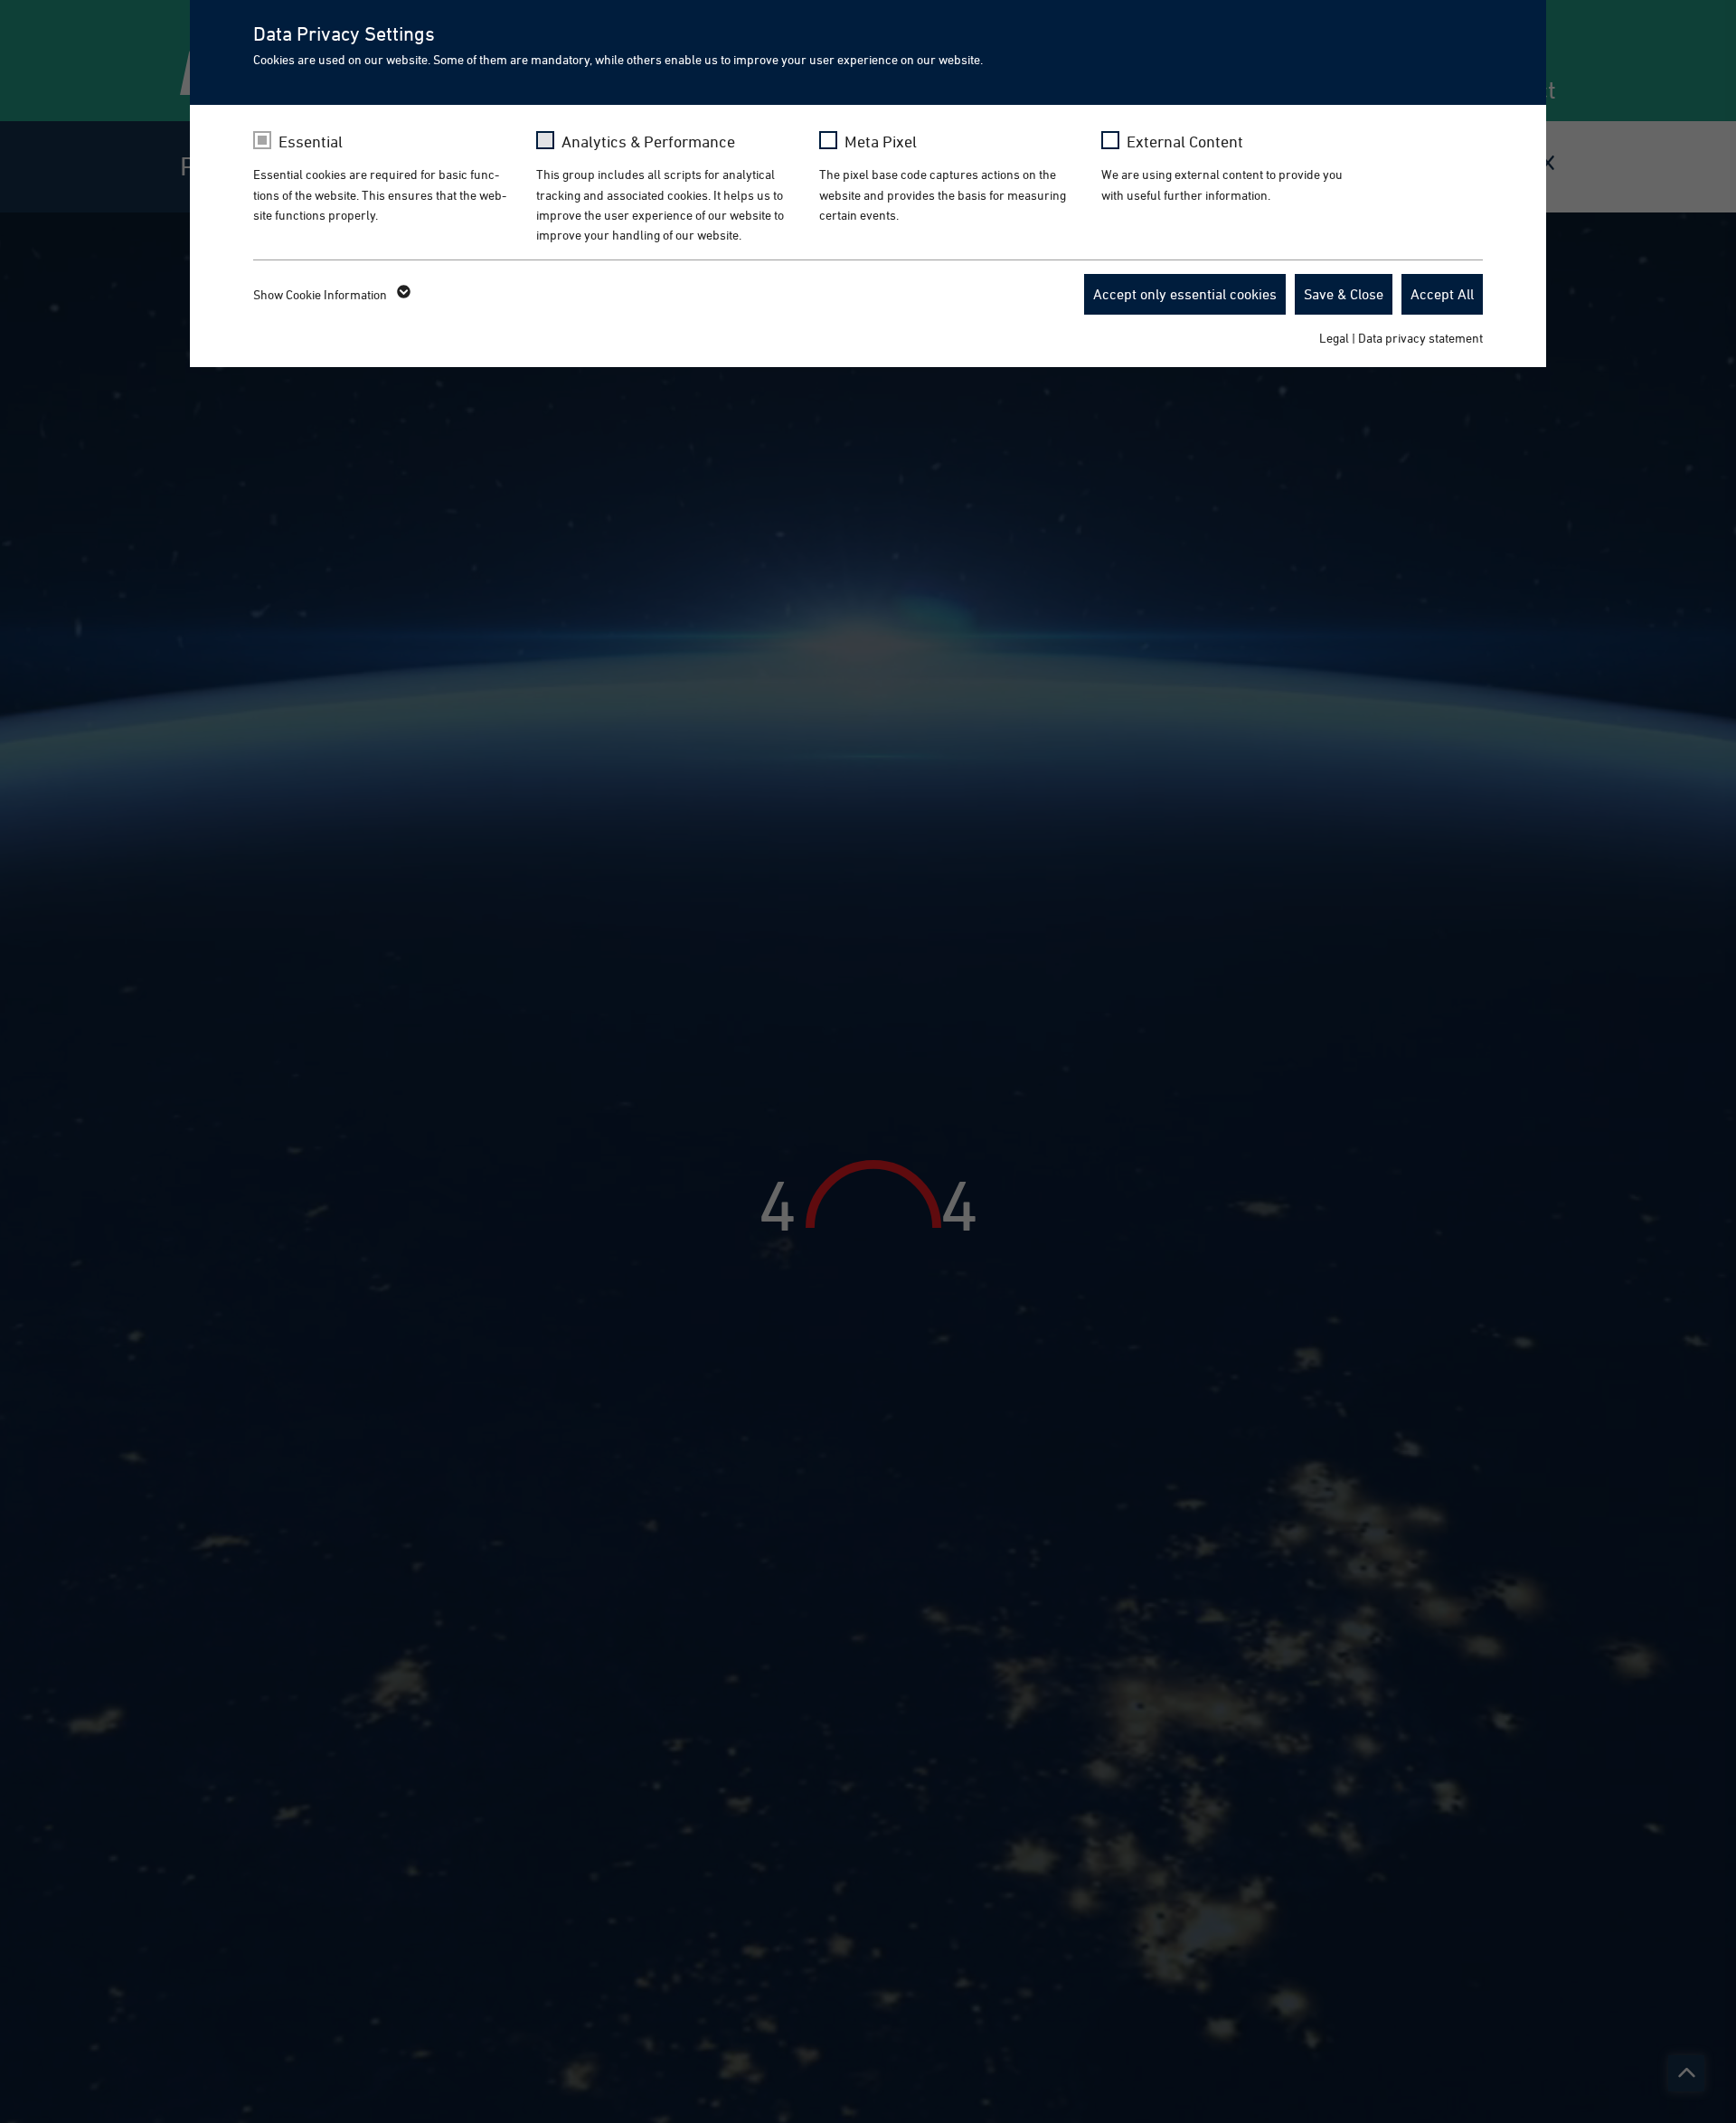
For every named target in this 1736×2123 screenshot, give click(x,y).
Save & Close (1344, 294)
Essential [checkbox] (311, 142)
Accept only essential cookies (1185, 294)
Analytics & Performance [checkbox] (648, 142)
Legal (1334, 338)
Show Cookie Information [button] (321, 294)
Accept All (1442, 294)
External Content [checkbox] (1185, 142)
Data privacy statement (1420, 338)
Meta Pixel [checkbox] (881, 142)
